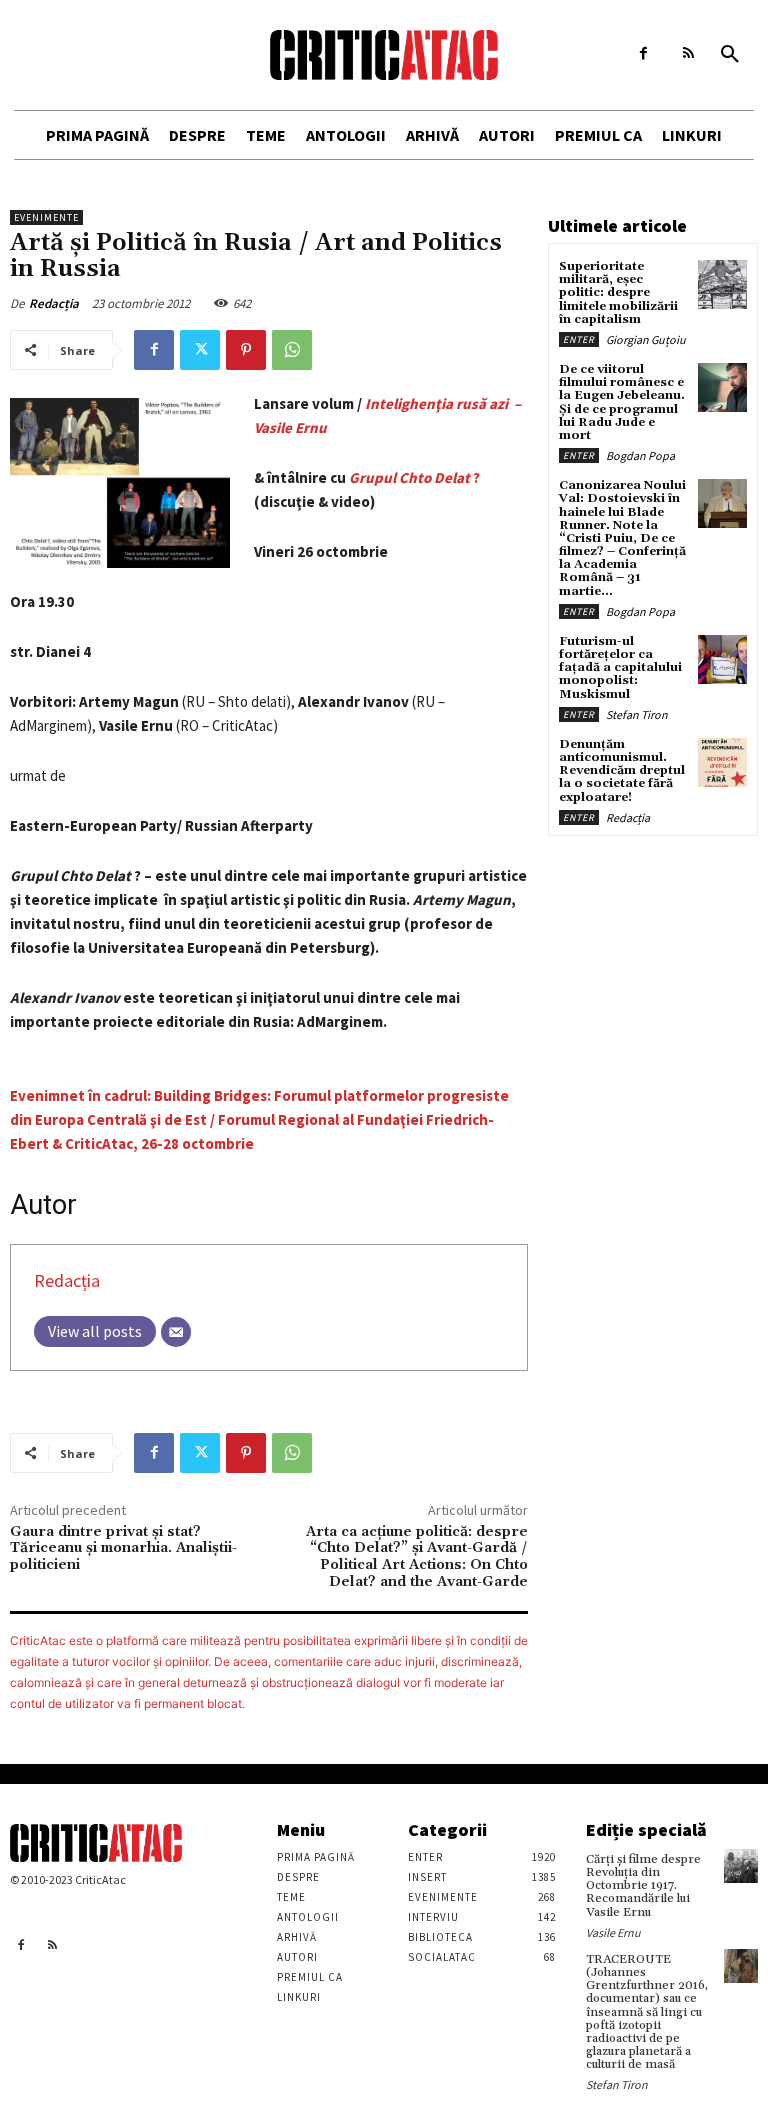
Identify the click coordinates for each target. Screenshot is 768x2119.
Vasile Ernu (613, 1932)
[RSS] (688, 53)
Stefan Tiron (637, 714)
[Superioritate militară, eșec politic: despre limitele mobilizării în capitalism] (722, 284)
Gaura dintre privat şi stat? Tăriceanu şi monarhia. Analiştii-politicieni (123, 1549)
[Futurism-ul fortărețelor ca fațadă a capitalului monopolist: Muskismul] (722, 659)
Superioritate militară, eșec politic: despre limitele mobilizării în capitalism (618, 293)
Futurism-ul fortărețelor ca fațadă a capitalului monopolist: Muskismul (620, 668)
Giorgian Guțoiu (646, 339)
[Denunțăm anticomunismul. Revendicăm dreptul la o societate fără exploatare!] (722, 762)
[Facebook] (643, 53)
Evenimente (46, 217)
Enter (579, 339)
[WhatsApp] (292, 350)
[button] (730, 55)
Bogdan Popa (640, 455)
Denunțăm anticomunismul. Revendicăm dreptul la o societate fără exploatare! (622, 771)
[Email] (176, 1332)
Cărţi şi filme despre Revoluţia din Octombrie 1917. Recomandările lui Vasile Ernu (643, 1886)
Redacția (54, 303)
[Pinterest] (246, 350)
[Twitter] (200, 350)
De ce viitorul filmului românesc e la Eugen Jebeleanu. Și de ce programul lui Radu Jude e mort (622, 402)
